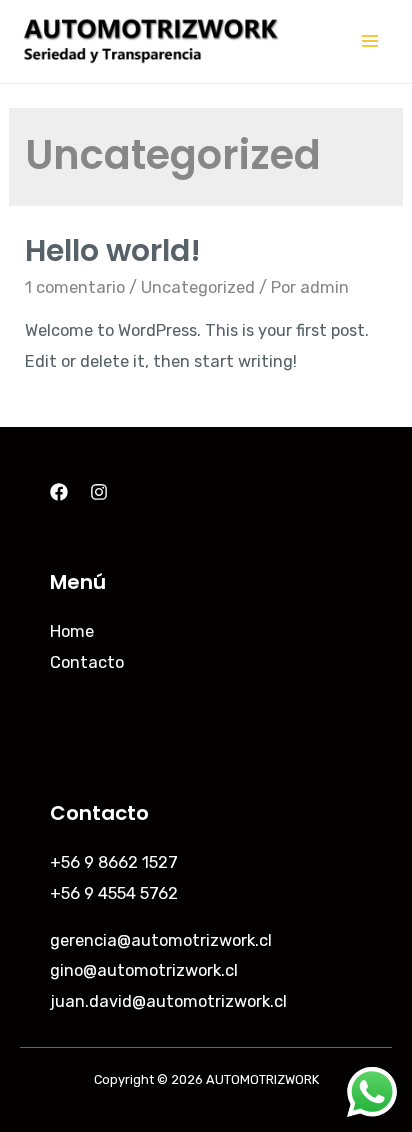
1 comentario (75, 287)
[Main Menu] (369, 41)
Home (72, 631)
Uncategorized (198, 287)
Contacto (87, 662)
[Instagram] (99, 492)
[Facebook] (59, 492)
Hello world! (113, 250)
